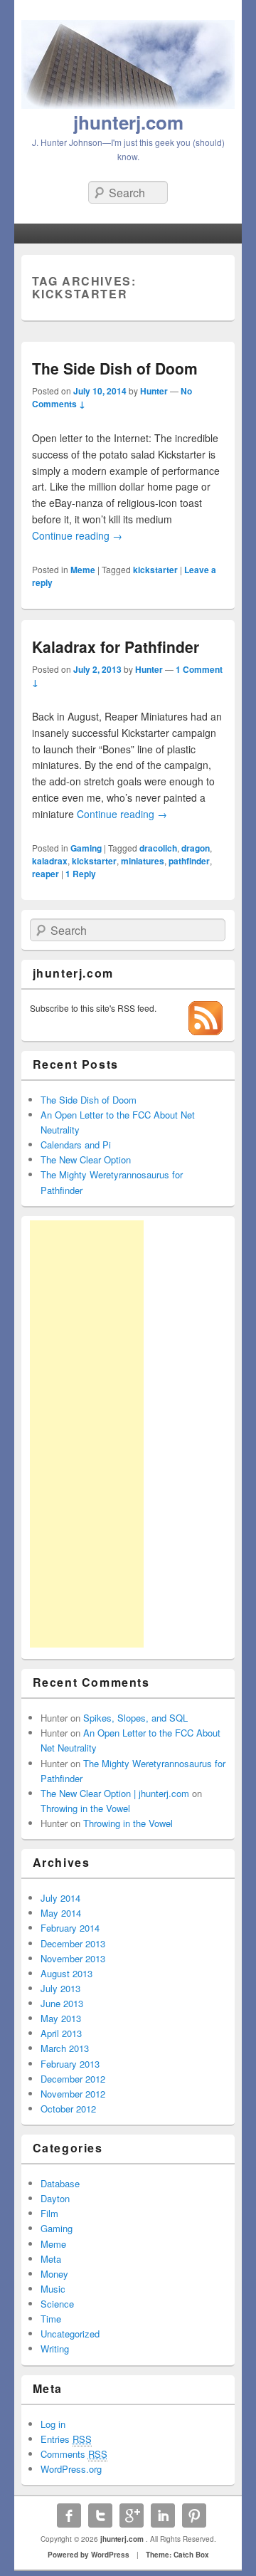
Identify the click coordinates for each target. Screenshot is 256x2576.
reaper (46, 874)
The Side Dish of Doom (115, 368)
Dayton (55, 2198)
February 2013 (70, 2064)
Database (60, 2183)
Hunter (154, 391)
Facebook (69, 2515)
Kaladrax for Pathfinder (116, 646)
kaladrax (50, 861)
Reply (81, 874)
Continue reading (77, 535)
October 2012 (68, 2109)
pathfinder (189, 861)
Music (53, 2289)
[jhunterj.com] (128, 105)
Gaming (86, 848)
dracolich (158, 848)
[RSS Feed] (206, 1031)
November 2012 (73, 2094)
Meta (51, 2259)
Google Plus (132, 2515)
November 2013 (73, 1958)
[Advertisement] (87, 1434)
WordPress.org (71, 2469)
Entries (66, 2439)
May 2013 (61, 2018)
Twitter (100, 2515)
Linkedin (163, 2515)
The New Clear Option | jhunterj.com (115, 1793)
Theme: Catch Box (177, 2555)
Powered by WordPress (89, 2555)
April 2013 (61, 2033)
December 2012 (73, 2079)
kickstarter (155, 570)
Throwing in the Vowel (85, 1808)
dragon (196, 848)
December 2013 (73, 1943)
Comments (74, 2454)
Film (49, 2213)
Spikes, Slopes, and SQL (135, 1718)
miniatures (143, 861)
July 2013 (60, 1988)
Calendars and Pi (76, 1145)
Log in (53, 2424)
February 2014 (70, 1928)
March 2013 (65, 2048)
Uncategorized (70, 2334)
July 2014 (60, 1898)
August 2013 (66, 1973)
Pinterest (194, 2515)
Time (51, 2319)
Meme (83, 570)
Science (57, 2304)
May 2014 (61, 1913)
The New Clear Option (86, 1159)
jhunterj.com (128, 122)
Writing (55, 2349)
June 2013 (62, 2003)
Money (54, 2274)
